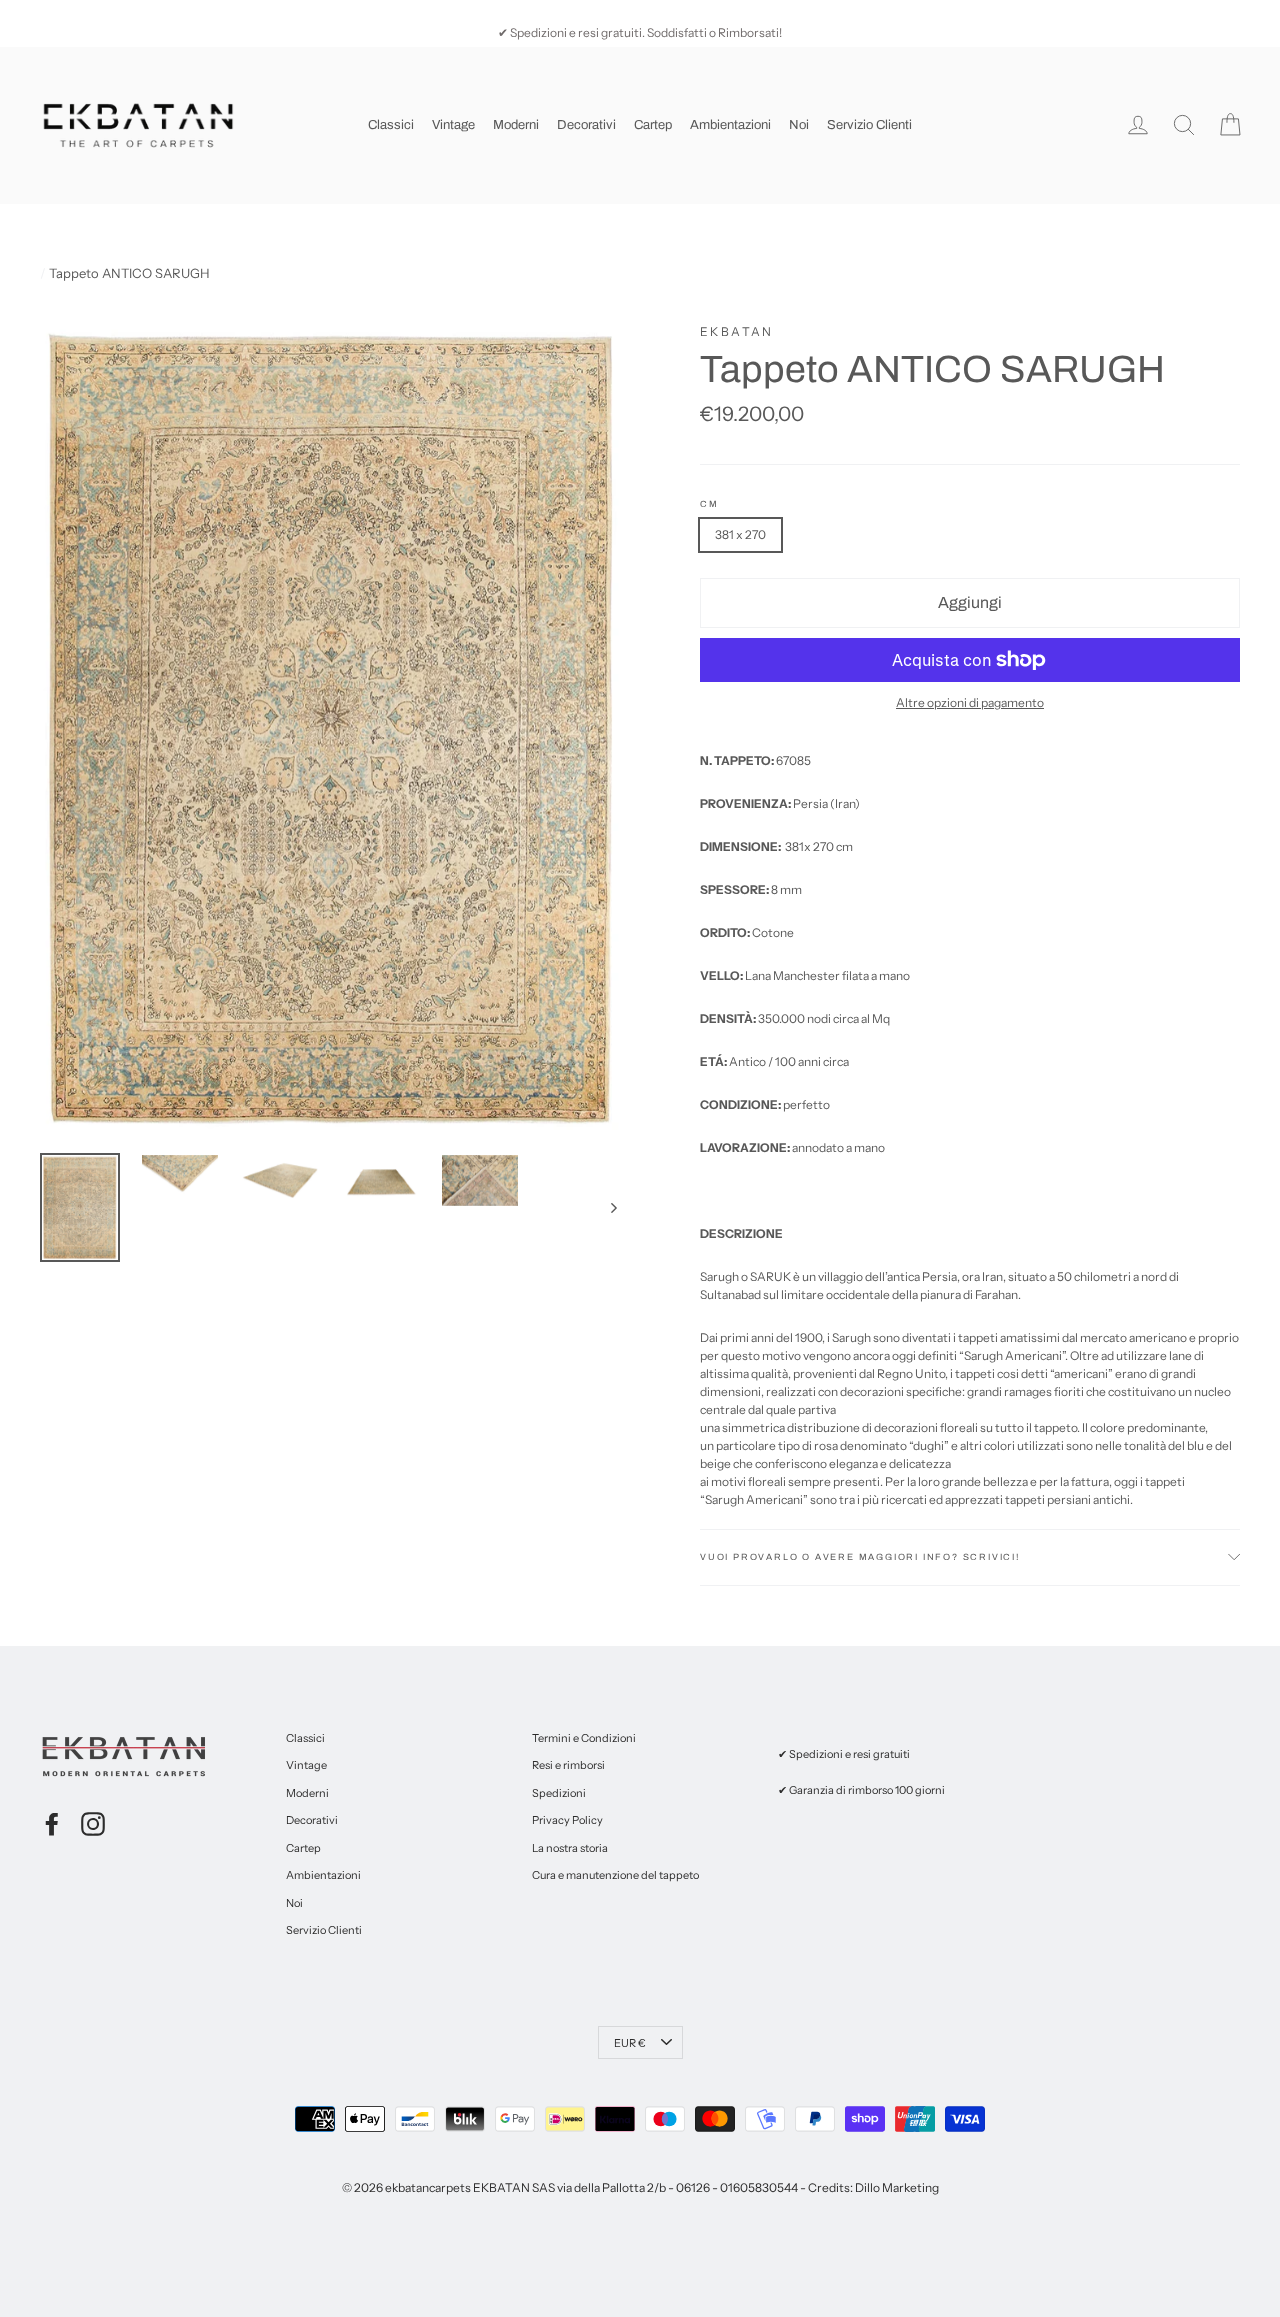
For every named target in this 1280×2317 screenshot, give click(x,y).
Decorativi (586, 125)
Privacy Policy (567, 1820)
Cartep (653, 125)
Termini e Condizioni (584, 1738)
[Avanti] (612, 1207)
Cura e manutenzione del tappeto (615, 1875)
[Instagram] (93, 1824)
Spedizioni (559, 1793)
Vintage (453, 125)
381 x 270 (740, 534)
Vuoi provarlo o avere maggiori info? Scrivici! (860, 1557)
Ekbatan (737, 331)
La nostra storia (570, 1848)
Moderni (516, 125)
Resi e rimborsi (568, 1765)
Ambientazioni (730, 125)
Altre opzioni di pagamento (970, 702)
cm (709, 504)
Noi (799, 125)
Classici (391, 125)
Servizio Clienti (869, 125)
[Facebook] (52, 1824)
